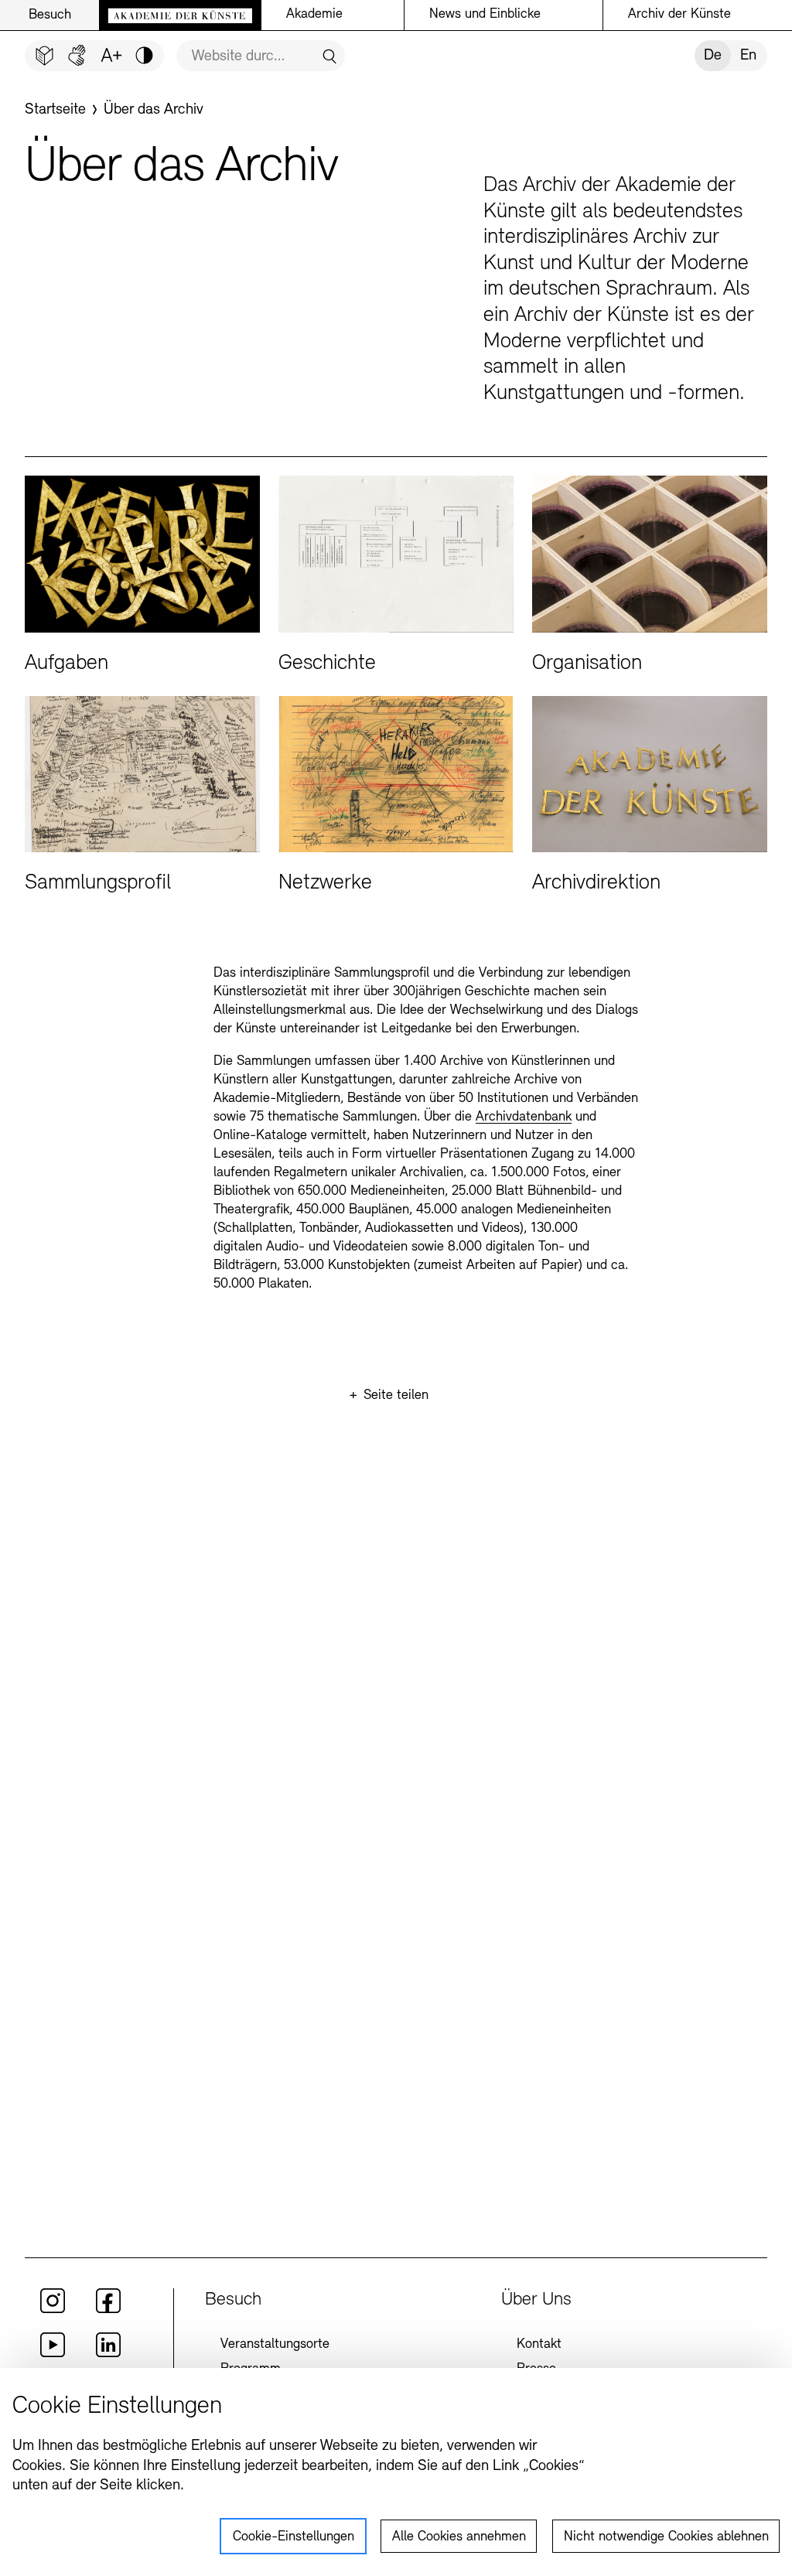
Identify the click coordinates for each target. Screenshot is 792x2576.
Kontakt (539, 2345)
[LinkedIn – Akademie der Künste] (108, 2354)
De (713, 56)
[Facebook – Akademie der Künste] (108, 2310)
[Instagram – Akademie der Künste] (53, 2310)
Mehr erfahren (142, 576)
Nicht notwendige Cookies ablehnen (666, 2537)
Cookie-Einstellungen (294, 2537)
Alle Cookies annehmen (459, 2537)
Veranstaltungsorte (275, 2345)
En (748, 56)
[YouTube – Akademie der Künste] (53, 2354)
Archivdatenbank (524, 1117)
